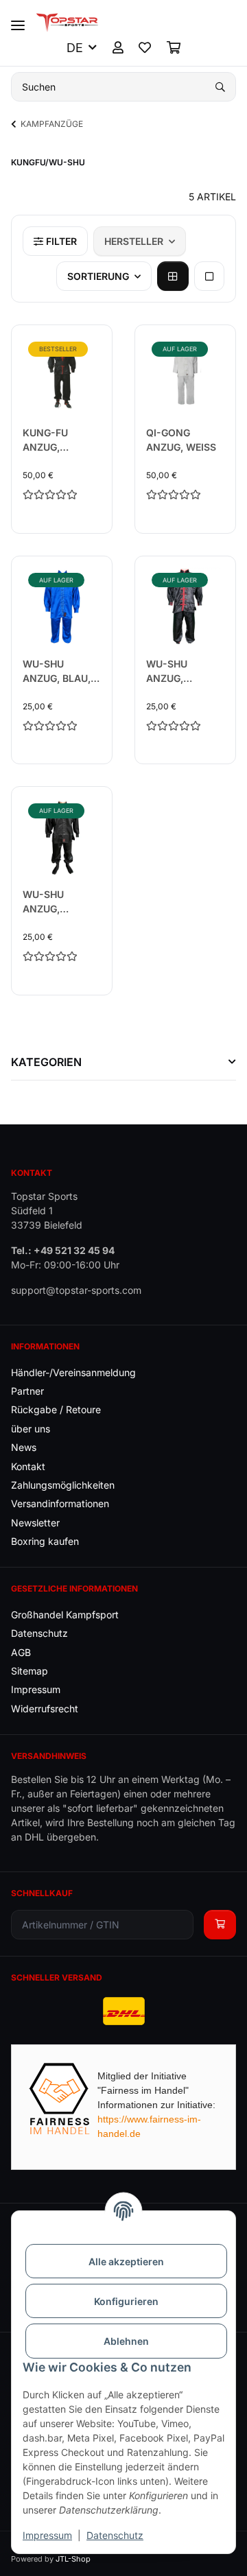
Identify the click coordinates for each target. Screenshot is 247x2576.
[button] (118, 48)
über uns (31, 1429)
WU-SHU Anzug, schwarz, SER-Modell (61, 902)
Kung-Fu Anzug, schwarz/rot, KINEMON (60, 440)
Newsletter (35, 1523)
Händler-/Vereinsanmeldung (73, 1372)
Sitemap (30, 1671)
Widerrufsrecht (45, 1709)
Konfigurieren (126, 2301)
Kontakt (28, 1466)
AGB (21, 1652)
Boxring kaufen (45, 1541)
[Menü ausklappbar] (18, 20)
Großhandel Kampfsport (65, 1615)
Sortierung (98, 276)
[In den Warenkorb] (220, 1925)
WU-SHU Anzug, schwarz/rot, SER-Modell (183, 672)
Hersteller (134, 241)
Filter (60, 241)
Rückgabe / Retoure (56, 1409)
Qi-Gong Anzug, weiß (181, 440)
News (24, 1447)
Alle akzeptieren (126, 2261)
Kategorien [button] (46, 1062)
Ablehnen (126, 2341)
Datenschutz (115, 2535)
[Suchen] (220, 87)
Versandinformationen (60, 1503)
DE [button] (75, 48)
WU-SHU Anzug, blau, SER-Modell (57, 672)
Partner (27, 1391)
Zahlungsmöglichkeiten (63, 1485)
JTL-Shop (73, 2559)
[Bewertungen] (62, 494)
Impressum (47, 2535)
